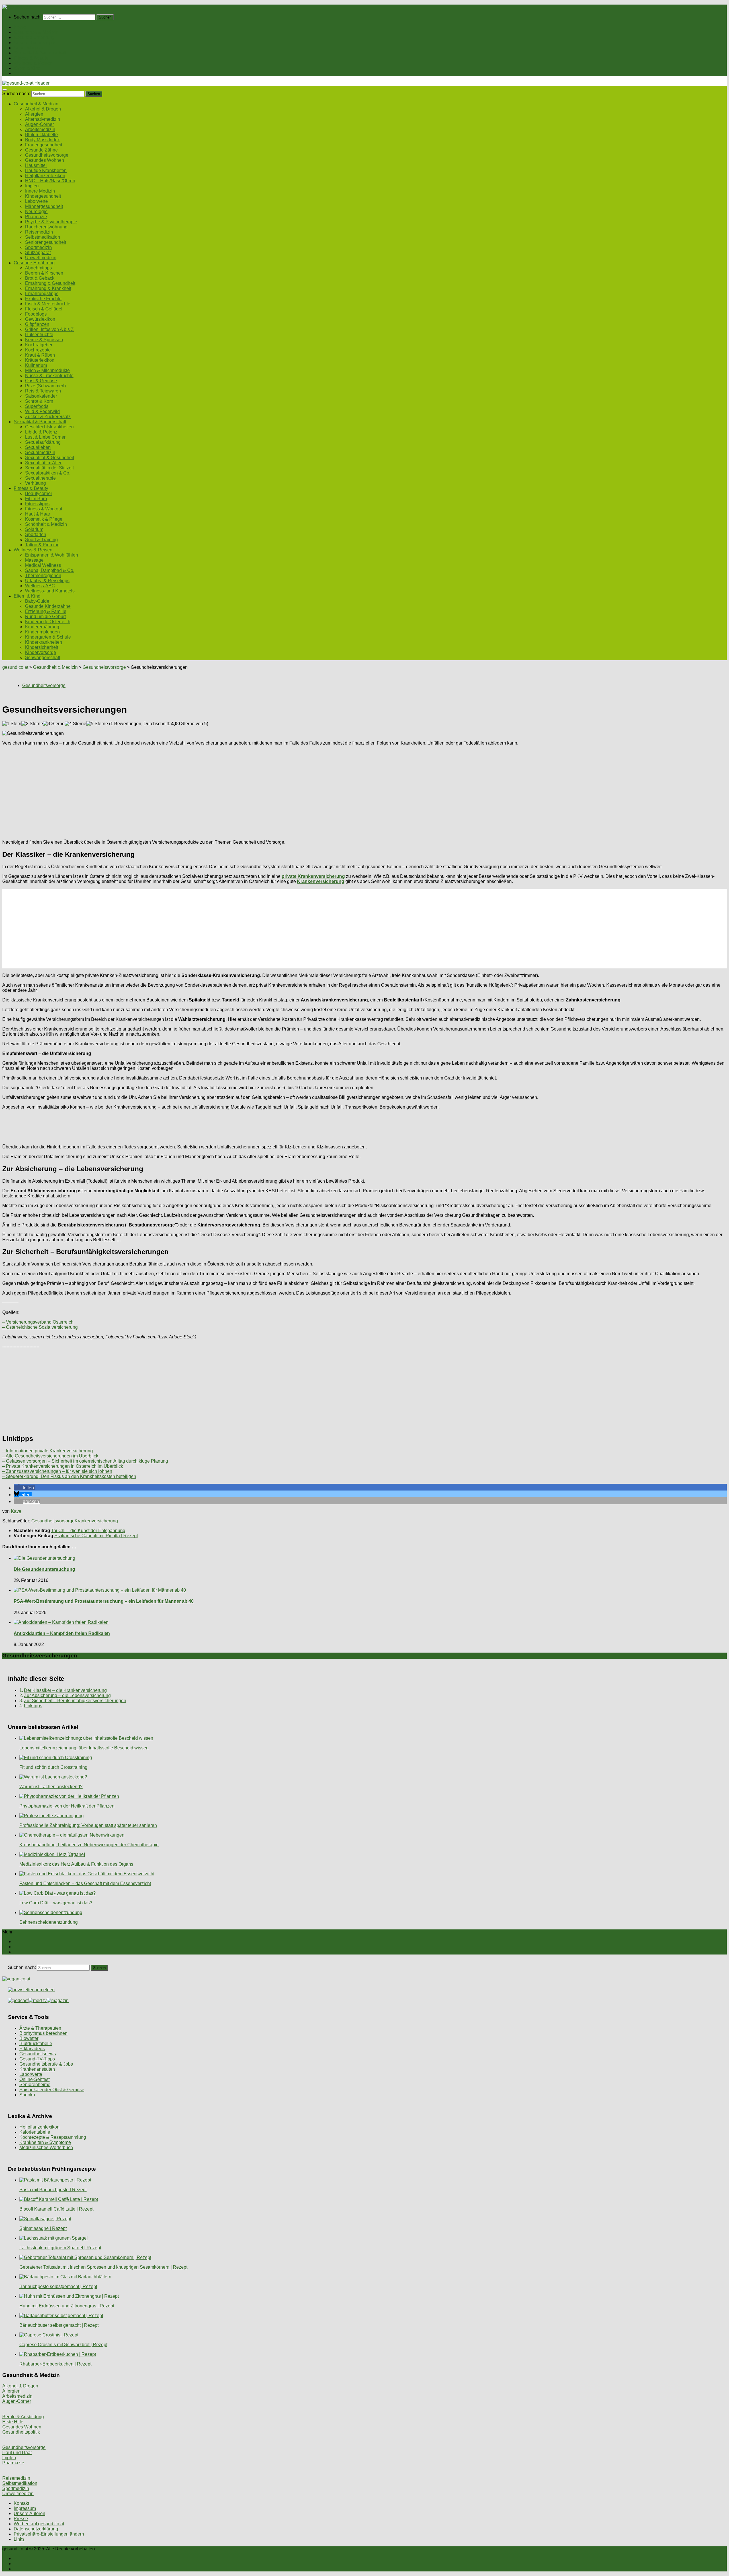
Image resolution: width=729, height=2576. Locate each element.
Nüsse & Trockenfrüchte (49, 376)
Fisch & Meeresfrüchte (48, 304)
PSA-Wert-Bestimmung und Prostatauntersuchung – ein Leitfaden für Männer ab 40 (104, 1601)
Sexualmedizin (40, 452)
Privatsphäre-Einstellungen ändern (49, 2534)
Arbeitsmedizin (40, 129)
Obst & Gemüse (41, 381)
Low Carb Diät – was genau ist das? (56, 1903)
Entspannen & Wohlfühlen (52, 555)
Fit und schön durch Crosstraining (53, 1767)
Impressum (25, 2508)
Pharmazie (36, 217)
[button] (24, 1488)
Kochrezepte (38, 350)
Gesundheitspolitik (21, 2432)
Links (19, 2539)
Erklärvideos (32, 2049)
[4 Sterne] (75, 724)
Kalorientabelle (35, 2132)
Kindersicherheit (42, 647)
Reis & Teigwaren (43, 391)
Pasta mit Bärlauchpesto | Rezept (53, 2190)
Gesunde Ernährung (34, 37)
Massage (34, 560)
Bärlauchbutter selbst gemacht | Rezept (59, 2325)
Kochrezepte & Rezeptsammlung (53, 2137)
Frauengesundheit (44, 145)
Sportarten (36, 534)
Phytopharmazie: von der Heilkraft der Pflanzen (67, 1806)
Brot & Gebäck (40, 278)
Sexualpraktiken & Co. (48, 473)
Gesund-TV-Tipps (37, 2059)
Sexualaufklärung (43, 442)
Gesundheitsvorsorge (47, 155)
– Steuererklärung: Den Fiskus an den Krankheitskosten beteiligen (69, 1476)
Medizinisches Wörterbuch (46, 2147)
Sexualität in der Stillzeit (49, 468)
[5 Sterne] (97, 724)
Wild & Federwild (42, 411)
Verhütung (35, 483)
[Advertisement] (173, 790)
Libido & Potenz (41, 432)
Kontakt (21, 2503)
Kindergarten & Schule (48, 637)
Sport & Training (41, 540)
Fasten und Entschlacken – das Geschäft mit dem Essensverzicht (85, 1883)
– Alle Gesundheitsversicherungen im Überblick (50, 1456)
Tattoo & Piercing (42, 545)
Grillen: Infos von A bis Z (49, 329)
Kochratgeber (39, 345)
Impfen (32, 186)
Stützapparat (38, 253)
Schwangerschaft (43, 658)
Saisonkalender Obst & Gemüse (52, 2090)
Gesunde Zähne (41, 150)
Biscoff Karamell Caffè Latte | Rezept (56, 2209)
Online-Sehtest (34, 2079)
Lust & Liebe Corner (45, 437)
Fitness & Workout (44, 509)
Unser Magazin (29, 48)
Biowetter (29, 2038)
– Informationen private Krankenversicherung (48, 1451)
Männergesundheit (44, 206)
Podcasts (23, 73)
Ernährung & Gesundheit (50, 283)
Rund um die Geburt (45, 617)
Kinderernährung (42, 627)
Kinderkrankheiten (44, 642)
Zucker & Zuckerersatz (48, 417)
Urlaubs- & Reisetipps (47, 581)
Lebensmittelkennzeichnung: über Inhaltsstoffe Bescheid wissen (84, 1748)
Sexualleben (38, 447)
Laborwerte (36, 201)
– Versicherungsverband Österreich (38, 1322)
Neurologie (36, 211)
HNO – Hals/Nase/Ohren (50, 181)
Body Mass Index (42, 140)
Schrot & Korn (39, 401)
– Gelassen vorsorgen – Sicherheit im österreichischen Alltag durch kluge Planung (85, 1461)
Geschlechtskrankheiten (49, 427)
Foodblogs (36, 314)
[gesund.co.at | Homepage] (18, 7)
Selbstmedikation (43, 237)
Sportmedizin (38, 247)
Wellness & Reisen (33, 63)
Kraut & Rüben (40, 355)
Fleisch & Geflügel (44, 309)
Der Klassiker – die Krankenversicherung (65, 1690)
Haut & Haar (38, 514)
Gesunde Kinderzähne (48, 606)
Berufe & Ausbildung (23, 2417)
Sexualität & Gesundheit (50, 458)
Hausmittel (36, 165)
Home (20, 27)
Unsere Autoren (29, 2513)
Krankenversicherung (96, 1521)
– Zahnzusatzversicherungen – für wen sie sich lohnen (57, 1471)
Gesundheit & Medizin (36, 32)
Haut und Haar (17, 2453)
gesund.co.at (15, 667)
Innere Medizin (40, 191)
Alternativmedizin (43, 119)
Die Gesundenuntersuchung (44, 1569)
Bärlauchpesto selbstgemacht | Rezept (58, 2286)
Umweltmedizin (41, 258)
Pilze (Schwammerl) (45, 386)
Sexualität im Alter (43, 463)
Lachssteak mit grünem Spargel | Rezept (60, 2248)
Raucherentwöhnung (46, 227)
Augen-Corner (39, 124)
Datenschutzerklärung (36, 2529)
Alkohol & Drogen (43, 109)
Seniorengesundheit (46, 242)
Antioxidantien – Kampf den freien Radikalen (62, 1633)
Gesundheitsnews (38, 2054)
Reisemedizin (39, 232)
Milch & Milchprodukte (47, 370)
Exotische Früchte (43, 299)
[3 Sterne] (54, 724)
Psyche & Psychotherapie (51, 222)
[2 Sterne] (32, 724)
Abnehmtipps (38, 268)
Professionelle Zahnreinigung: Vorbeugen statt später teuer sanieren (88, 1825)
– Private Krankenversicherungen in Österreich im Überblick (63, 1466)
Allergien (34, 114)
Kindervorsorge (41, 652)
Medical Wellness (43, 565)
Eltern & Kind (27, 68)
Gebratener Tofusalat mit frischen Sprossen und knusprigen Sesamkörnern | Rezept (103, 2267)
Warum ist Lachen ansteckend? (51, 1787)
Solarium (34, 529)
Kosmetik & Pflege (44, 519)
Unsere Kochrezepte (34, 43)
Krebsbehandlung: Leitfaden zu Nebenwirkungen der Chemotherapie (89, 1845)
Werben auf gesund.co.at (39, 2524)
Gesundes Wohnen (45, 160)
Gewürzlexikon (40, 319)
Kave (16, 1511)
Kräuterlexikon (40, 360)
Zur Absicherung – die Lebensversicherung (67, 1695)
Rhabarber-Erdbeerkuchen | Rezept (55, 2364)
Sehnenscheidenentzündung (49, 1922)
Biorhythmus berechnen (43, 2033)
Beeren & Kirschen (44, 273)
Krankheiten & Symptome (45, 2142)
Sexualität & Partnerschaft (40, 53)
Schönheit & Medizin (46, 524)
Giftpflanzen (37, 324)
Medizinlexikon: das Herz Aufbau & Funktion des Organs (76, 1864)
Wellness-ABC (40, 586)
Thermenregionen (43, 575)
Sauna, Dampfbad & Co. (50, 570)
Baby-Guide (37, 601)
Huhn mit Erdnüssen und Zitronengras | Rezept (67, 2306)
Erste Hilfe (13, 2422)
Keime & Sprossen (44, 340)
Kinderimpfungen (42, 632)
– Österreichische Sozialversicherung (40, 1327)
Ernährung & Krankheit (48, 288)
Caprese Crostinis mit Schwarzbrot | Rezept (63, 2345)
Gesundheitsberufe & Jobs (46, 2064)
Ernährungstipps (42, 294)
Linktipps (33, 1706)
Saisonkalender (41, 396)
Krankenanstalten (37, 2069)
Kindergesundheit (43, 196)
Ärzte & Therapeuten (40, 2028)
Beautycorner (39, 493)
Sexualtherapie (40, 478)
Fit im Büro (36, 499)
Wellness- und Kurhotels (50, 591)
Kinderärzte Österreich (48, 622)
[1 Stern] (12, 724)
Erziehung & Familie (46, 611)
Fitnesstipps (37, 504)
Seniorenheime (35, 2085)
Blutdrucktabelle (41, 135)
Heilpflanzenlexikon (45, 176)
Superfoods (37, 406)
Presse (21, 2519)
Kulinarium (36, 365)
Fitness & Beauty (31, 58)
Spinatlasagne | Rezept (43, 2228)
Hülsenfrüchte (39, 335)
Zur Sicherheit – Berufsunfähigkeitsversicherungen (75, 1701)
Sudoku (27, 2095)
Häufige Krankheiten (46, 170)
